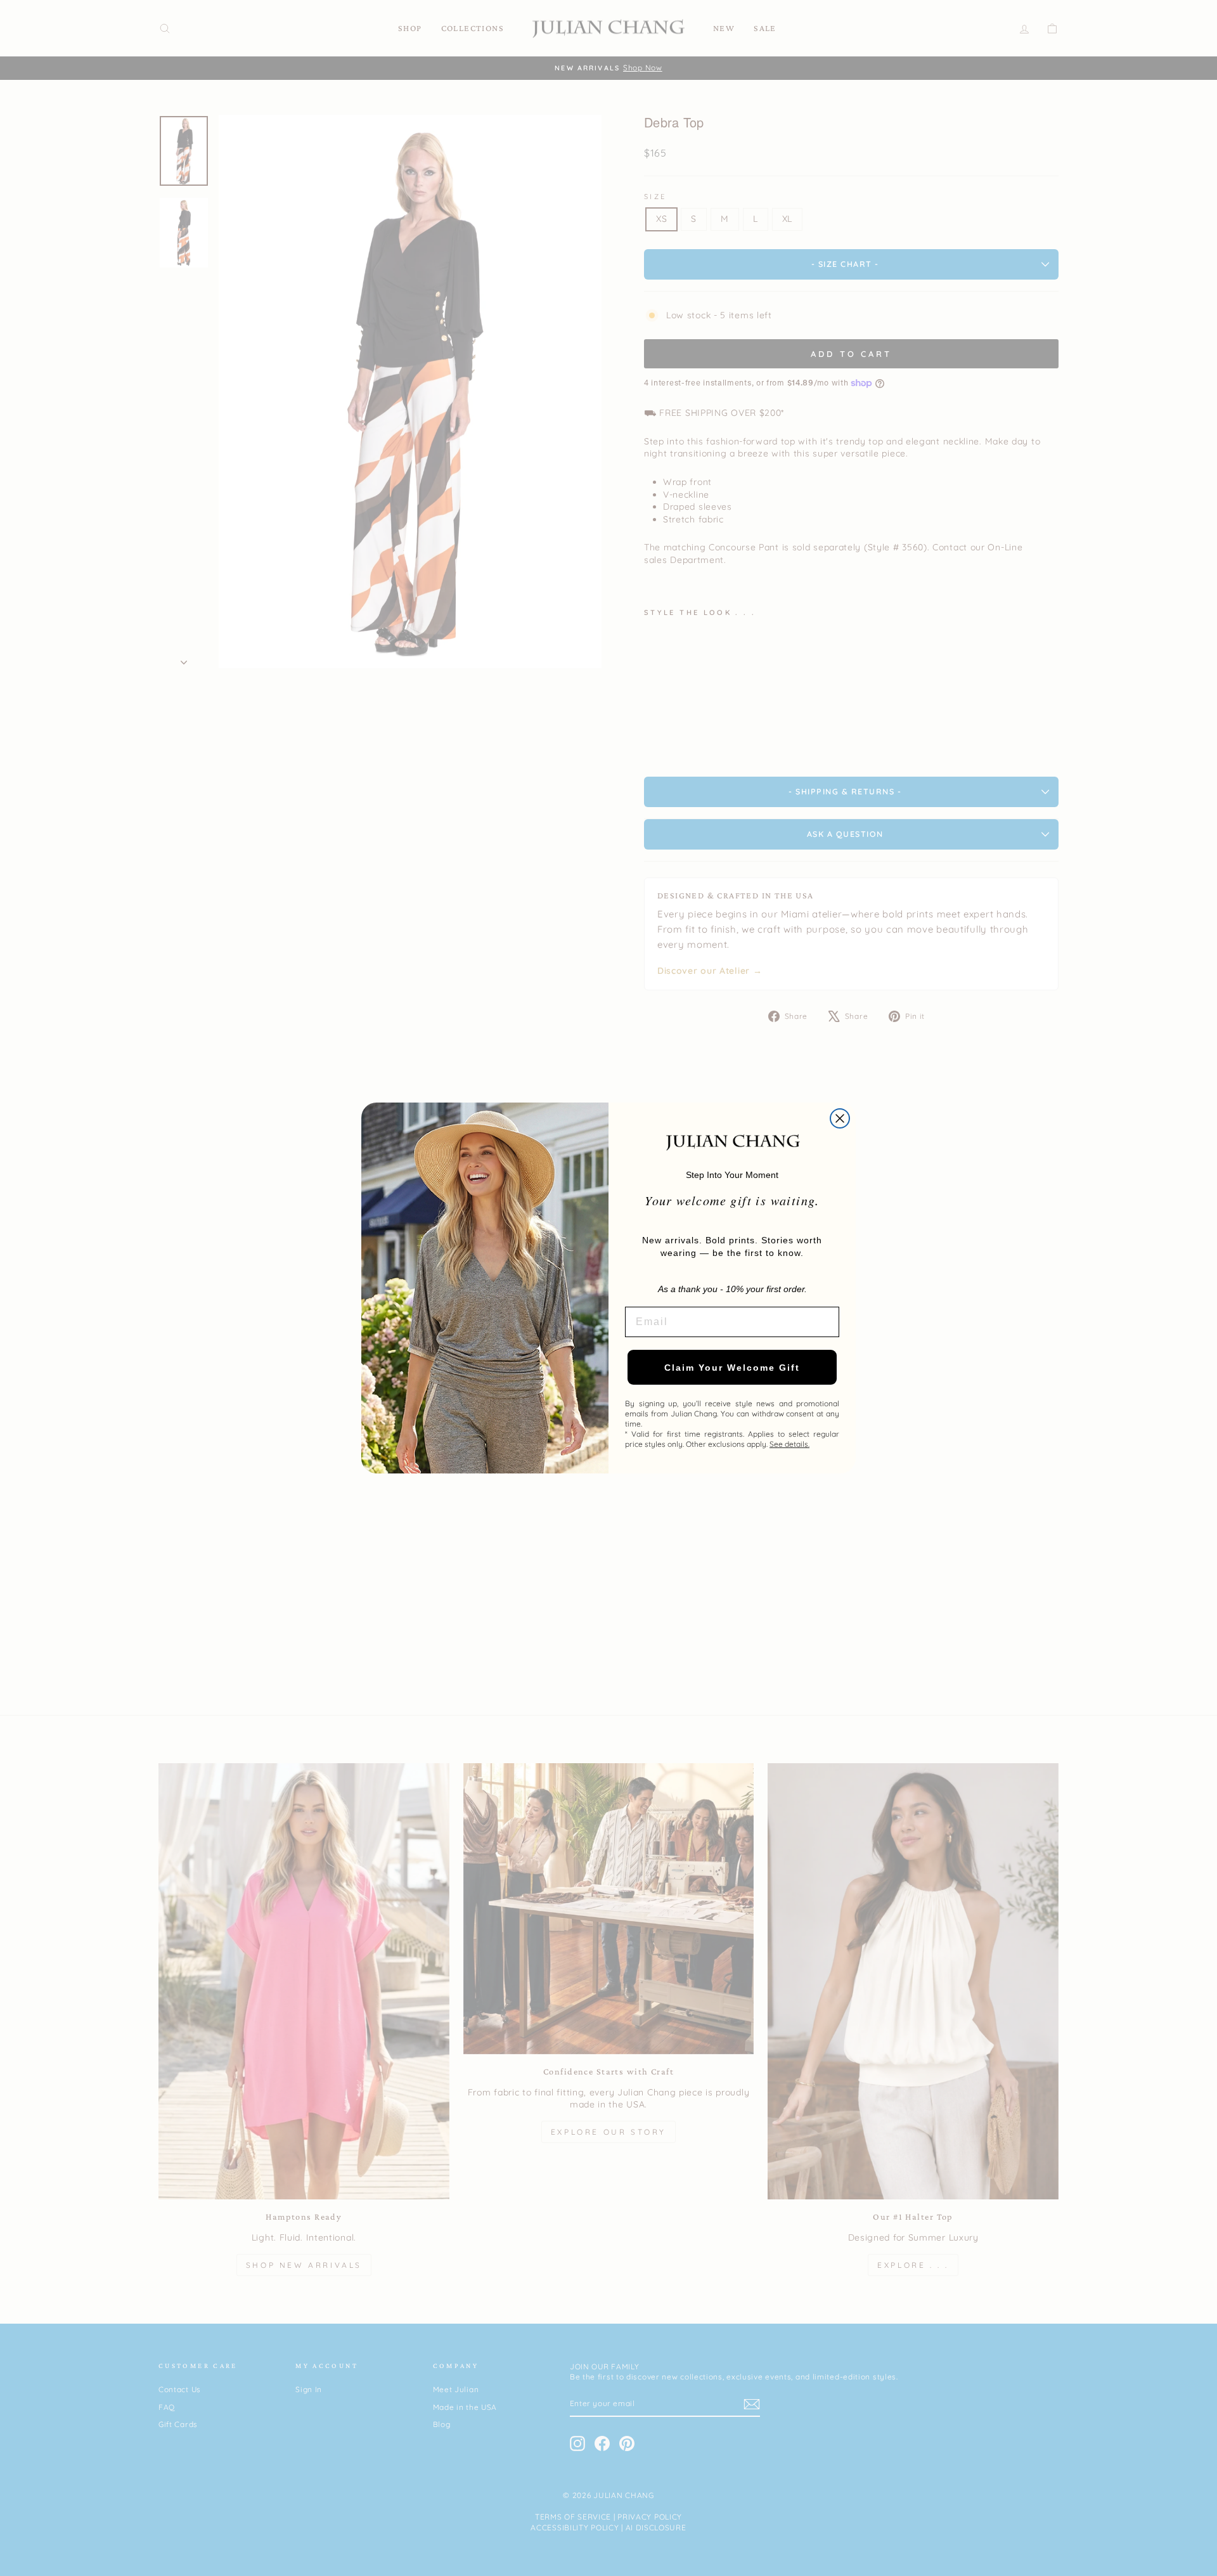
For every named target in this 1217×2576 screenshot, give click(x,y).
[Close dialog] (840, 1118)
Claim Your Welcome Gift (732, 1368)
